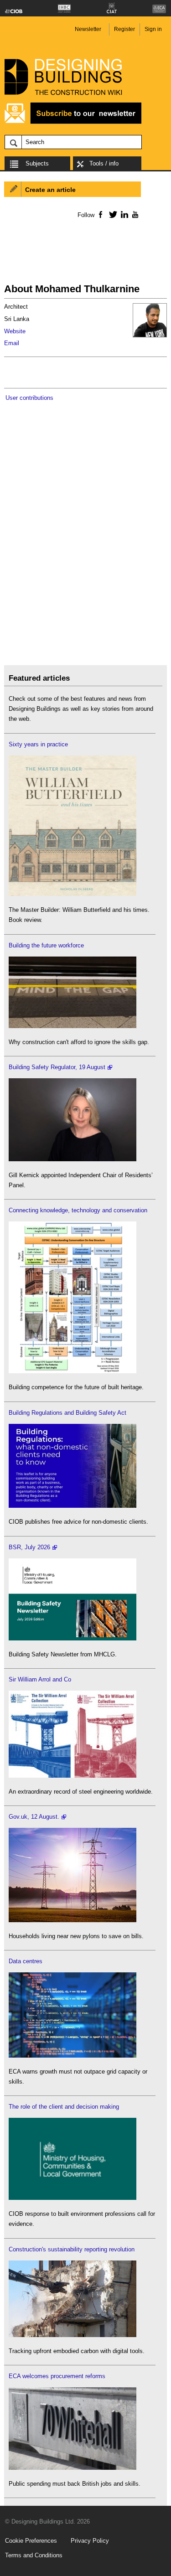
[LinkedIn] (123, 214)
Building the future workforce (46, 945)
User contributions (29, 398)
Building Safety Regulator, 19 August (57, 1067)
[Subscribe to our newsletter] (73, 122)
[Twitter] (111, 214)
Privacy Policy (90, 2541)
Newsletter (88, 29)
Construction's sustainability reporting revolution (72, 2249)
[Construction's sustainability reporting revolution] (73, 2335)
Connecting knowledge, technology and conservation (78, 1210)
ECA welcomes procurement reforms (57, 2376)
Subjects (37, 163)
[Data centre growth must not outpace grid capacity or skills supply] (73, 2056)
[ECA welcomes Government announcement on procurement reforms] (73, 2468)
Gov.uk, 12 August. (34, 1817)
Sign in (153, 29)
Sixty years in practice (38, 744)
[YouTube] (134, 214)
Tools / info (104, 163)
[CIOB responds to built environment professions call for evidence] (73, 2198)
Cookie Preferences (31, 2541)
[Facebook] (100, 214)
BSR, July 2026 (29, 1547)
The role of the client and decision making (64, 2107)
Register (124, 29)
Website (15, 331)
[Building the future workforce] (73, 1026)
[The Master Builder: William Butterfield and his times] (73, 894)
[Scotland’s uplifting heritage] (73, 1776)
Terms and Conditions (34, 2555)
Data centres (26, 1961)
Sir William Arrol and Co (40, 1679)
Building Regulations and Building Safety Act (67, 1413)
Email (12, 343)
